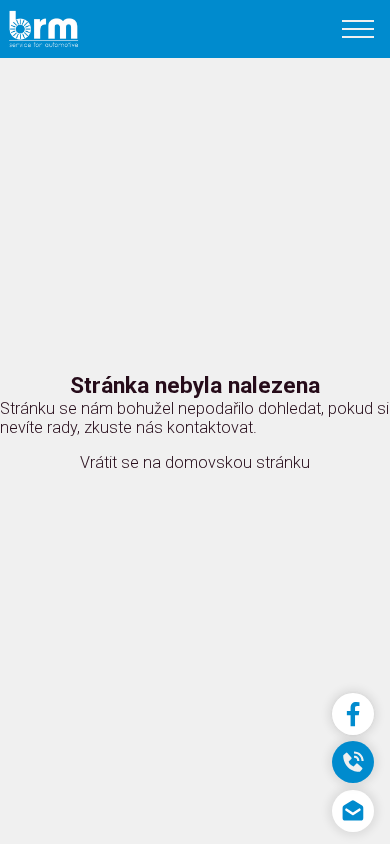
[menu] (357, 29)
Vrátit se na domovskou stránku (195, 462)
